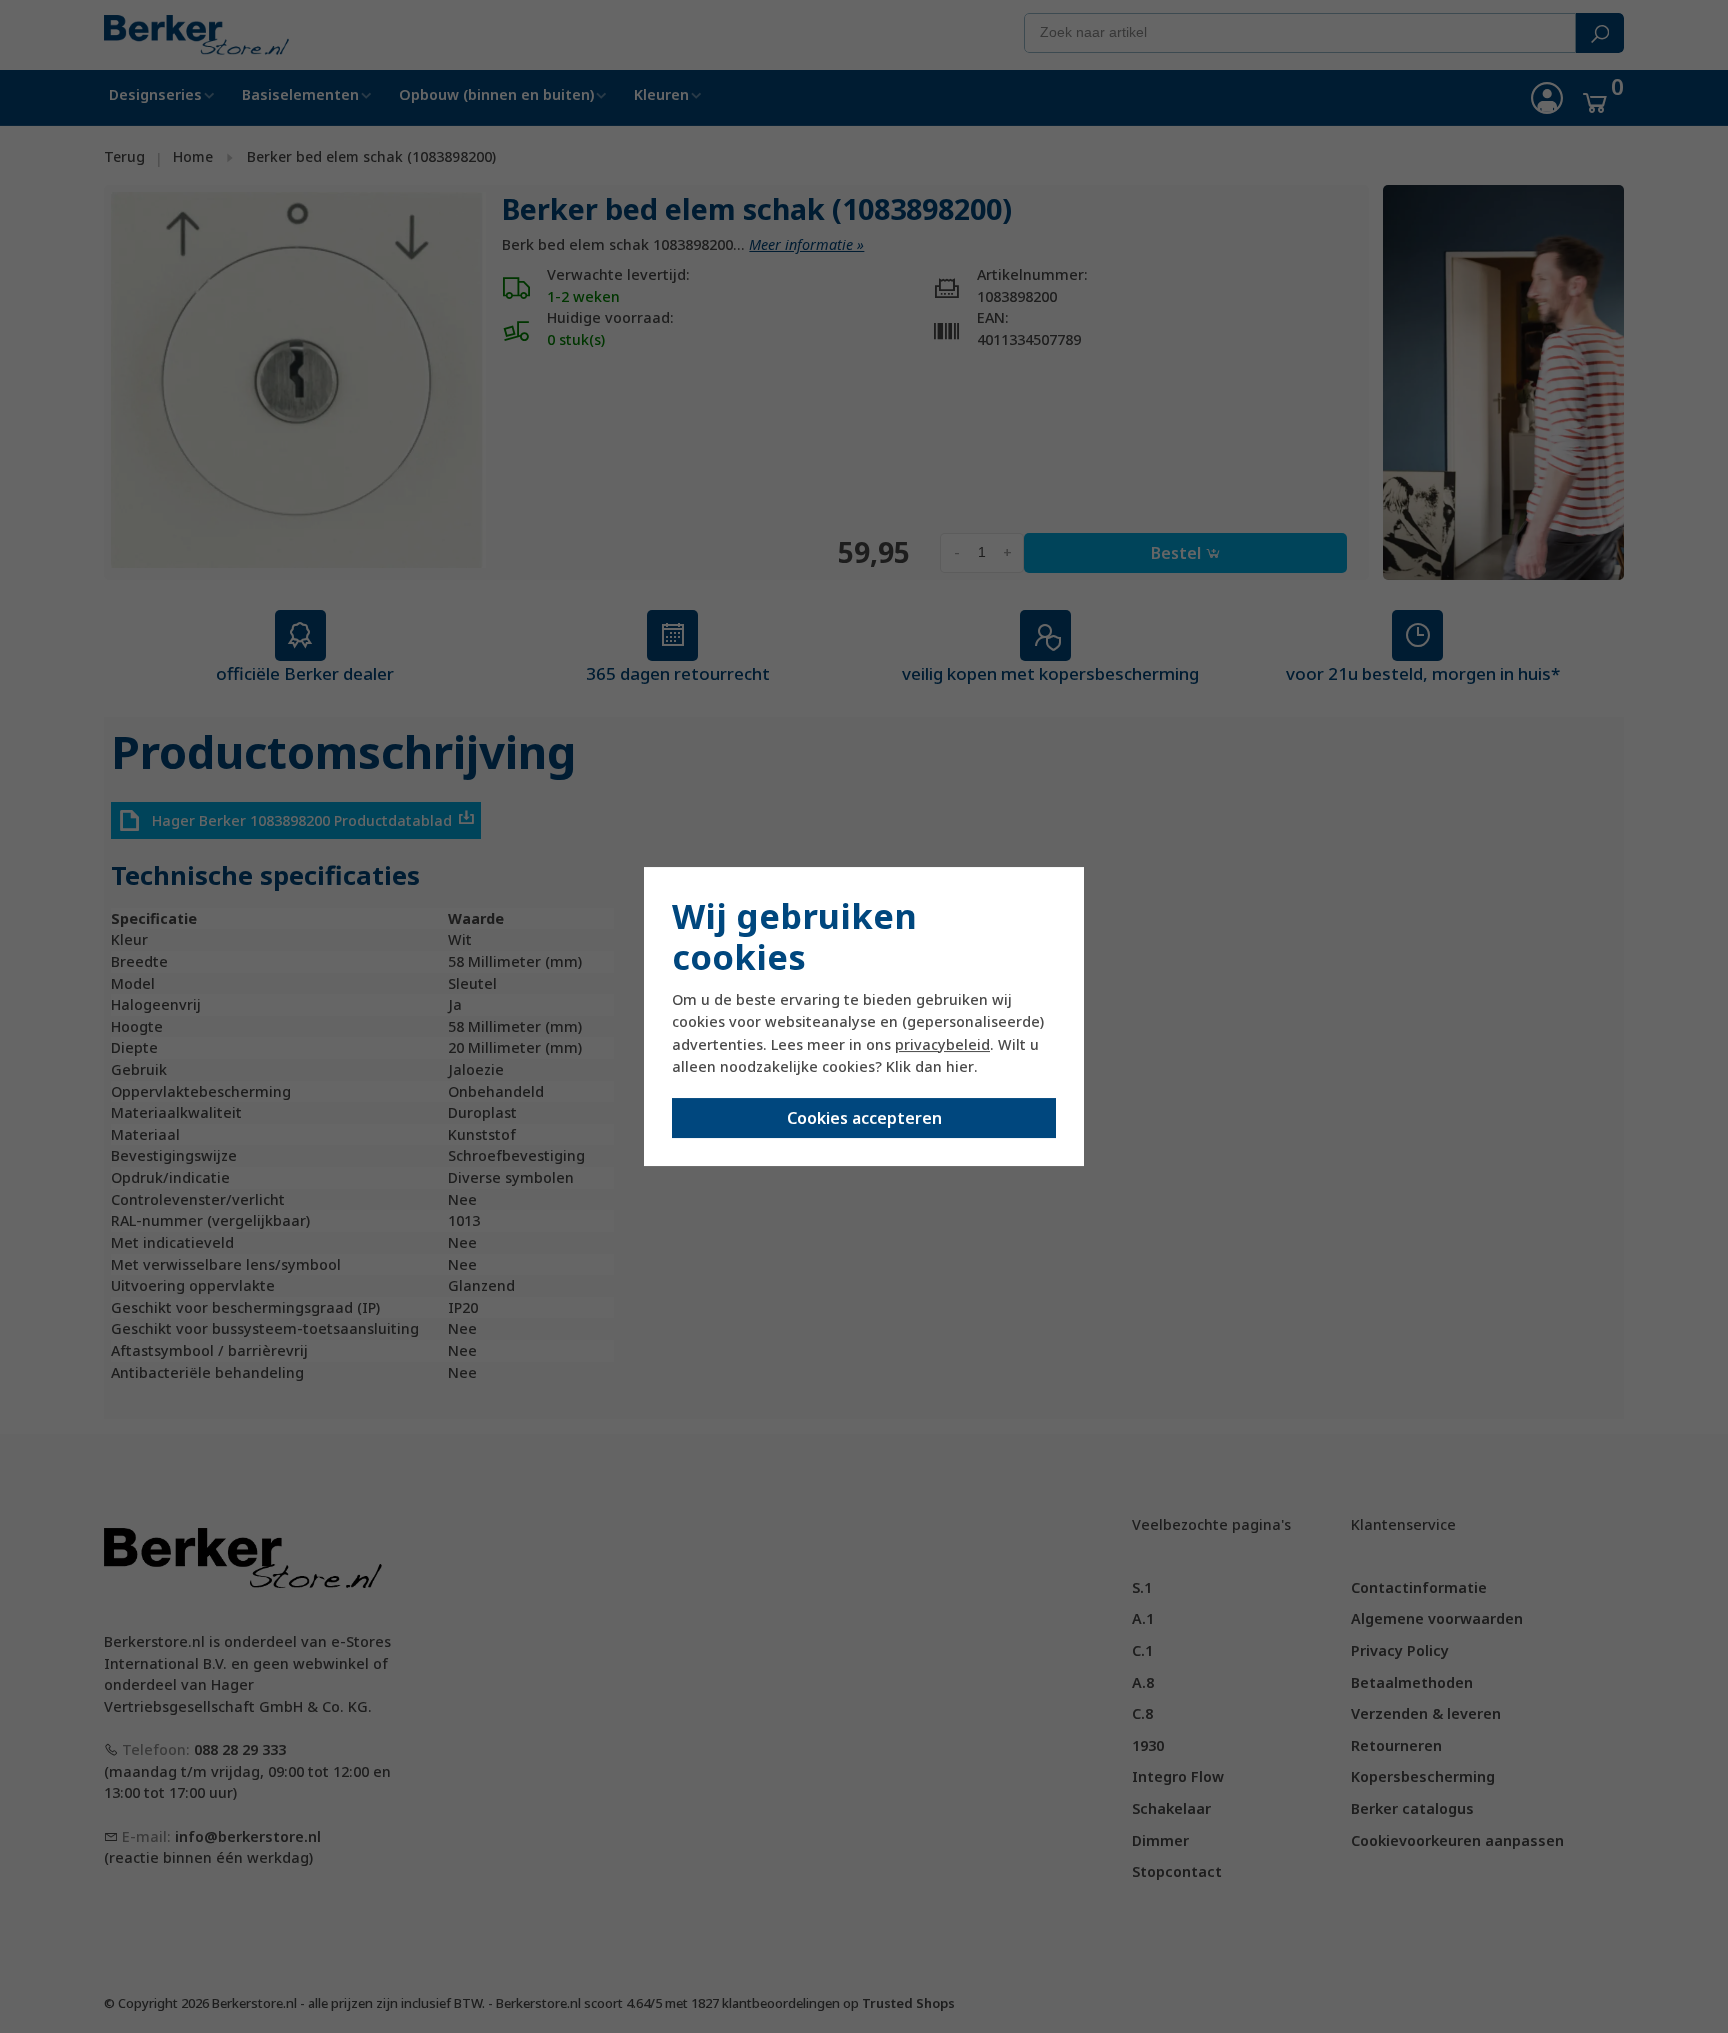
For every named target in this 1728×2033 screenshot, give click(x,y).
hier (960, 1066)
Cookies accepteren (864, 1118)
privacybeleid (942, 1044)
